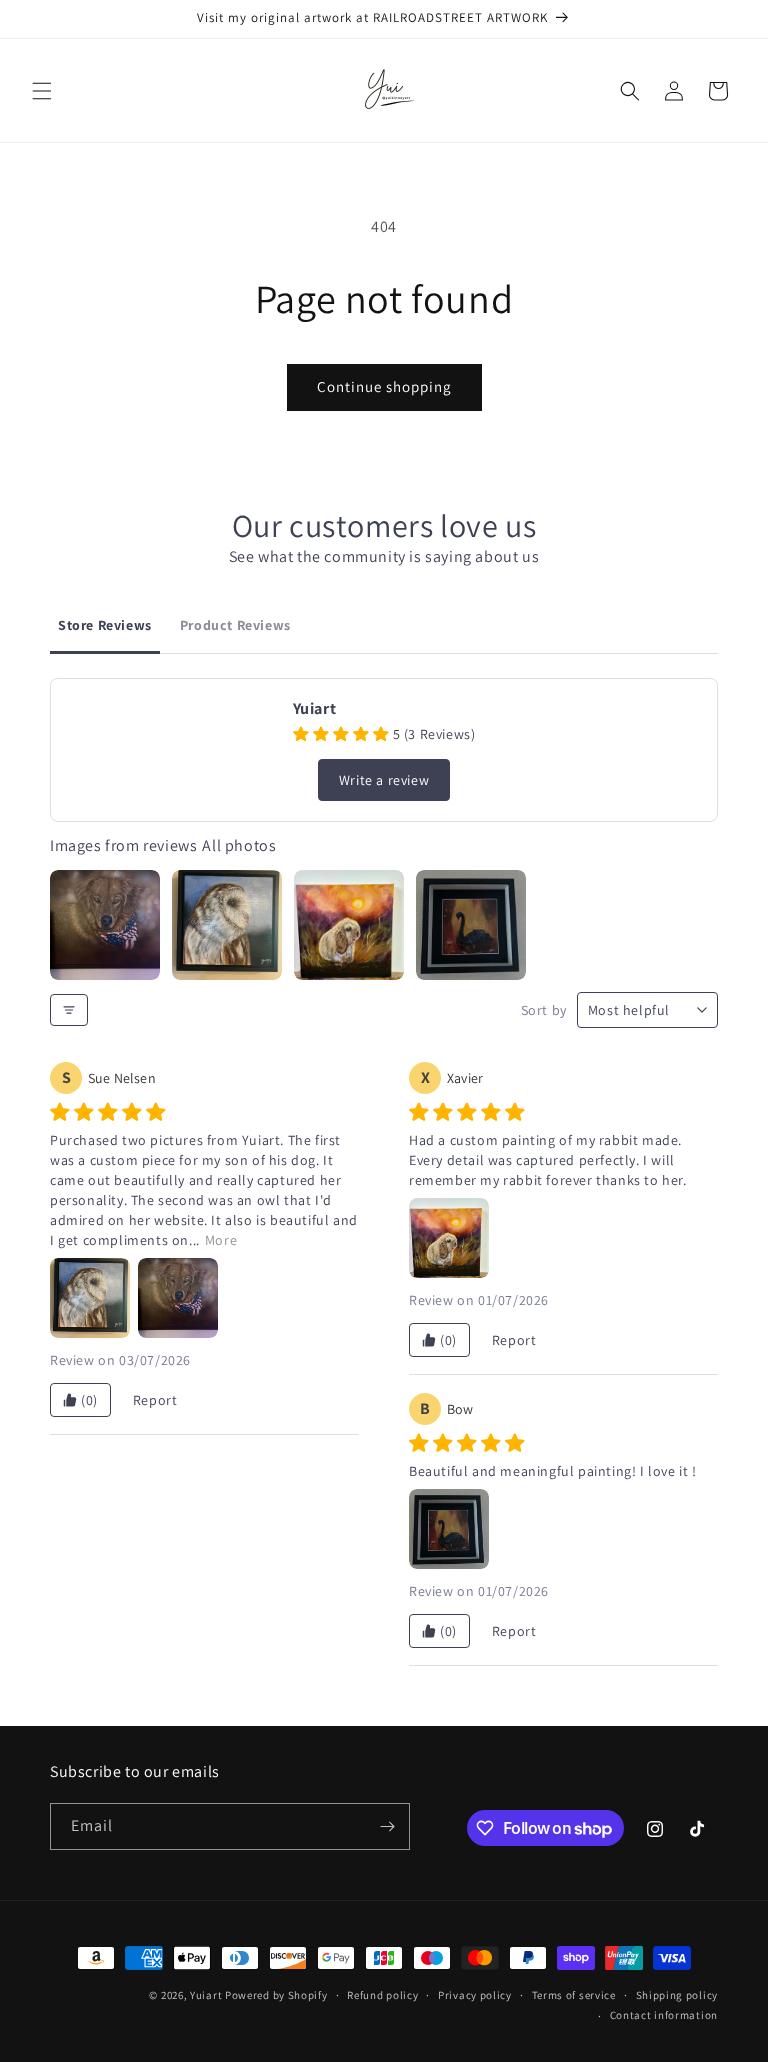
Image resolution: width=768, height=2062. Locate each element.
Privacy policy (475, 1995)
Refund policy (382, 1995)
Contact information (664, 2015)
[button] (42, 91)
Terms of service (574, 1995)
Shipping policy (677, 1995)
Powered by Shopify (276, 1995)
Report (155, 1400)
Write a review (384, 780)
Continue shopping (384, 386)
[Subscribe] (387, 1826)
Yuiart (206, 1995)
